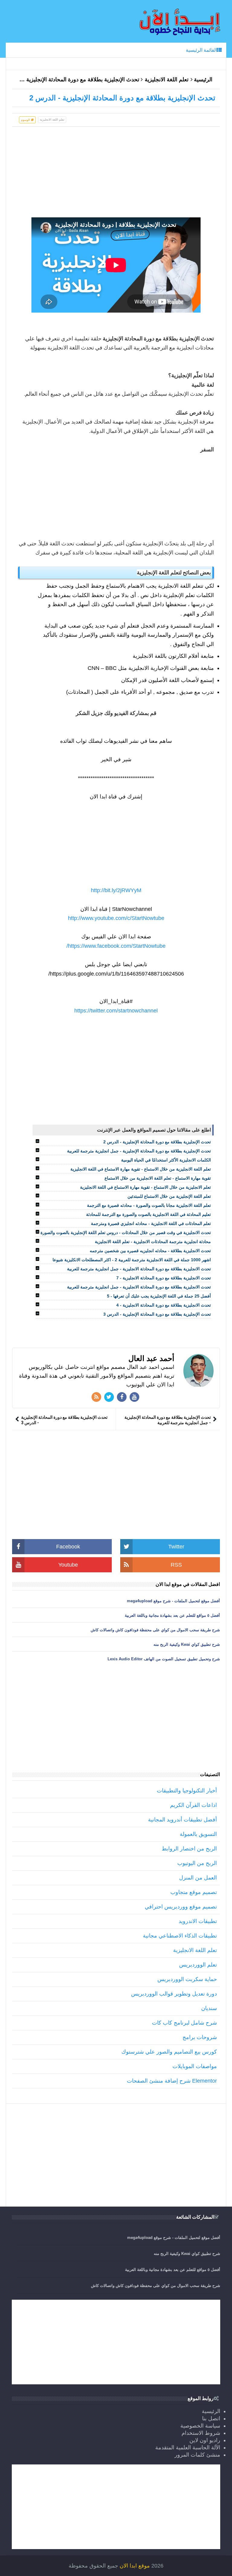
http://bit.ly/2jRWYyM (116, 890)
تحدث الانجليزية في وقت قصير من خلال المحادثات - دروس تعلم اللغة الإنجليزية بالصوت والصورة (126, 1233)
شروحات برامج (200, 2037)
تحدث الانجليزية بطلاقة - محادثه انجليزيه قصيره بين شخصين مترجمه (150, 1251)
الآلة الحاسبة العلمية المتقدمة (188, 2448)
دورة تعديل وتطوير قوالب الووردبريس (174, 1994)
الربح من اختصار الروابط (189, 1849)
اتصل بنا (211, 2418)
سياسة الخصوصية (200, 2426)
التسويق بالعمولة (198, 1834)
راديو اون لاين (205, 2440)
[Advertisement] (116, 175)
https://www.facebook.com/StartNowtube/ (116, 946)
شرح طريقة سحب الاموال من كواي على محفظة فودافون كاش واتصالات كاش (155, 1630)
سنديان (209, 2008)
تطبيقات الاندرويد (198, 1921)
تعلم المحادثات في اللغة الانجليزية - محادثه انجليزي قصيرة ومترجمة (151, 1223)
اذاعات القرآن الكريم (193, 1805)
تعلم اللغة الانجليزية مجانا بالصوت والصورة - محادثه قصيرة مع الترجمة (149, 1205)
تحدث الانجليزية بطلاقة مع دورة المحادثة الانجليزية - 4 (164, 1305)
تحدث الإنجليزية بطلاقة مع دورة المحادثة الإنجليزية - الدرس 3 (157, 1314)
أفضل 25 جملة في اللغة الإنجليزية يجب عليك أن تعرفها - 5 (159, 1296)
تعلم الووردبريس (198, 1965)
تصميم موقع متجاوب (194, 1892)
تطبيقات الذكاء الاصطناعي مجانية (180, 1936)
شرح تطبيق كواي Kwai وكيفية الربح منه (187, 1644)
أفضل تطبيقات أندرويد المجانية (182, 1820)
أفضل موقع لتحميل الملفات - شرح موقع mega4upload (173, 1601)
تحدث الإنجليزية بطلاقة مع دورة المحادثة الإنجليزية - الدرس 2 (157, 1142)
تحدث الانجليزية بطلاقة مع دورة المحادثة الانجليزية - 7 (164, 1278)
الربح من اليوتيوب (197, 1863)
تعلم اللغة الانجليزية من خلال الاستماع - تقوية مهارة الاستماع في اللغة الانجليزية (141, 1169)
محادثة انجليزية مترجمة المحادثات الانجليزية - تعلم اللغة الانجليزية (153, 1242)
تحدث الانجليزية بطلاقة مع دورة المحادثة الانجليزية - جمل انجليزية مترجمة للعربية (139, 1269)
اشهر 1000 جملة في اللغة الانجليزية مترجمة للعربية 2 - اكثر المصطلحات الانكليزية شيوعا (132, 1260)
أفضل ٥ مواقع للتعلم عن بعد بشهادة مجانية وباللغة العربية (172, 1615)
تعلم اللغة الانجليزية (167, 80)
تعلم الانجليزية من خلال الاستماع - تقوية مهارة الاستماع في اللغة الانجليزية (145, 1187)
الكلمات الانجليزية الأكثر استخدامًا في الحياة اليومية (166, 1160)
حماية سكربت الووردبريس (187, 1979)
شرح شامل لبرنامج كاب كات (184, 2023)
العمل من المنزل (198, 1878)
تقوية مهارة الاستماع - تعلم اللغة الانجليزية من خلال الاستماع (158, 1178)
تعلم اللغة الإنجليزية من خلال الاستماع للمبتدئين (169, 1196)
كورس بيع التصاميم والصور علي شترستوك (169, 2052)
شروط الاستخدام (201, 2433)
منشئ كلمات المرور (197, 2455)
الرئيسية (203, 80)
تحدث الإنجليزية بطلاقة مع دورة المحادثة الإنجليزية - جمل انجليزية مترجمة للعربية (139, 1151)
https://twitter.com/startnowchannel (116, 1011)
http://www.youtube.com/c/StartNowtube (116, 918)
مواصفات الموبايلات (195, 2066)
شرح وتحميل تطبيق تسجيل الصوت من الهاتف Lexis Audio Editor (164, 1659)
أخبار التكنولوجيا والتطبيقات (187, 1791)
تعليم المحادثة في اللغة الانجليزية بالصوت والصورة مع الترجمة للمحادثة (148, 1214)
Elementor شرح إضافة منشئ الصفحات (172, 2081)
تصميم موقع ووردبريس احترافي (181, 1907)
